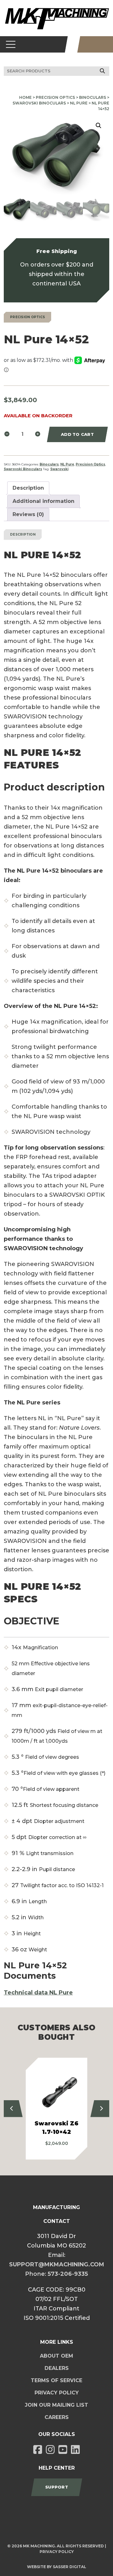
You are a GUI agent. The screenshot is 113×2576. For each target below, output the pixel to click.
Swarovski (59, 469)
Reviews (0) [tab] (28, 514)
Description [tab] (28, 488)
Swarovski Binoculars (39, 103)
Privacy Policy (57, 2393)
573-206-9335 (68, 2274)
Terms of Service (56, 2380)
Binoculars (93, 97)
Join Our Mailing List (56, 2405)
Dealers (57, 2368)
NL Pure (79, 103)
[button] (99, 126)
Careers (57, 2417)
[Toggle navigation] (11, 44)
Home (25, 97)
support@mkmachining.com (57, 2264)
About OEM (56, 2356)
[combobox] (56, 71)
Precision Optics (55, 97)
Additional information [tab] (43, 501)
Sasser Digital (70, 2567)
